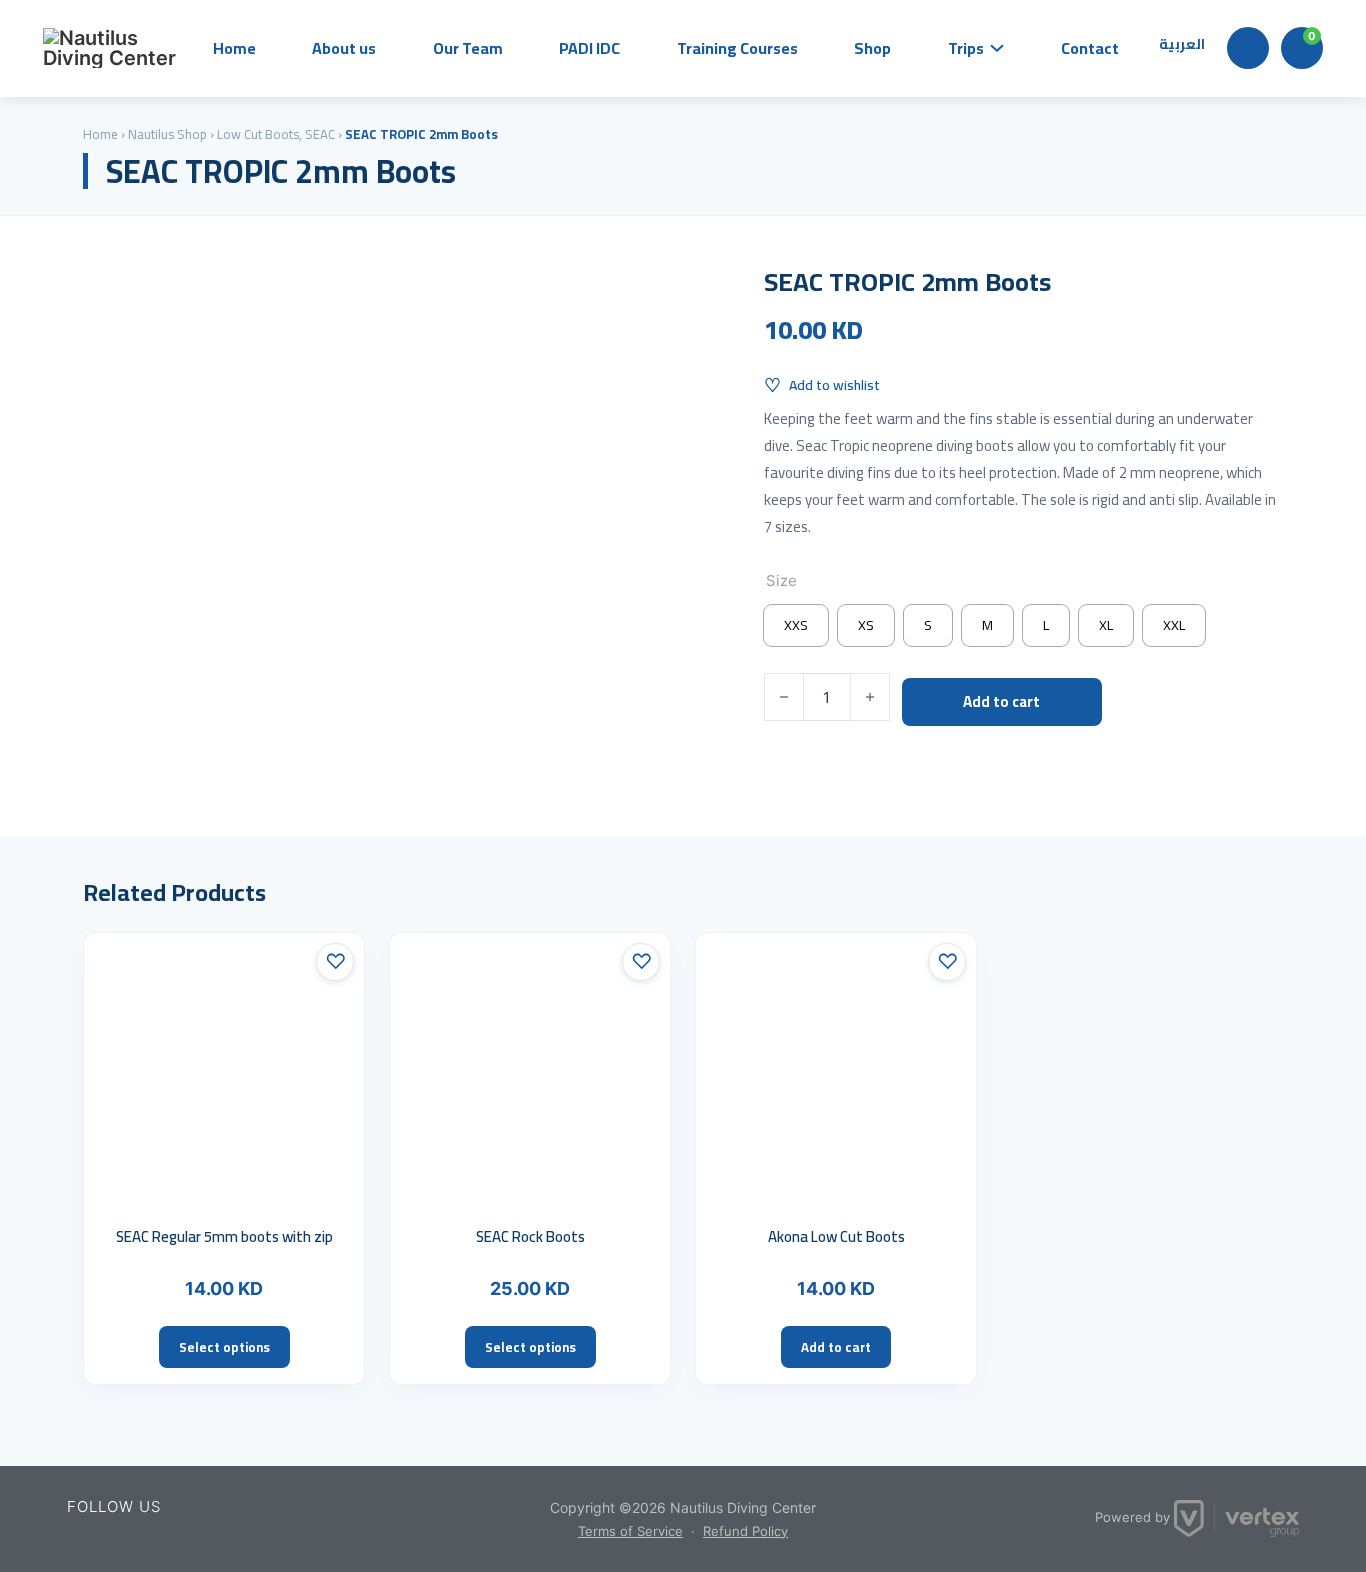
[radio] (796, 625)
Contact (1090, 48)
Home (234, 48)
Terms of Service (630, 1531)
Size (781, 580)
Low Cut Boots (258, 134)
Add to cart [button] (836, 1347)
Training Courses (737, 48)
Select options (224, 1347)
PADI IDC (589, 48)
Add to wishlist (834, 385)
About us (344, 48)
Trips (966, 48)
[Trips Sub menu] (997, 48)
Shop (872, 48)
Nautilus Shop (167, 134)
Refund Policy (745, 1531)
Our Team (468, 48)
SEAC (320, 134)
